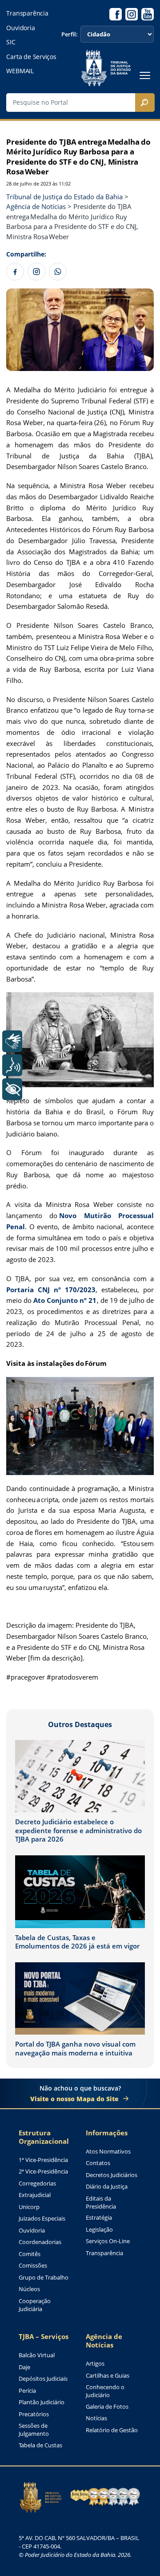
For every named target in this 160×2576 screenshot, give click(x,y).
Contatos (98, 2163)
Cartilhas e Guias (108, 2376)
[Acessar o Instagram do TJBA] (132, 14)
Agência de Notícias (104, 2341)
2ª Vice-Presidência (43, 2172)
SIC (11, 42)
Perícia (27, 2391)
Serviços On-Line (108, 2241)
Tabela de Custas (40, 2445)
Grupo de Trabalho (44, 2278)
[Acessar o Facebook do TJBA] (116, 14)
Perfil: (70, 34)
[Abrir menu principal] (145, 75)
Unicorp (29, 2207)
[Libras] (12, 1041)
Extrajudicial (35, 2195)
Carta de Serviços (31, 57)
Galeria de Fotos (107, 2407)
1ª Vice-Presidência (43, 2160)
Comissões (33, 2266)
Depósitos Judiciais (43, 2379)
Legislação (99, 2230)
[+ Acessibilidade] (12, 1089)
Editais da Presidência (101, 2203)
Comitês (30, 2254)
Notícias (96, 2418)
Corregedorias (37, 2183)
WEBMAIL (20, 71)
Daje (24, 2367)
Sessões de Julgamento (34, 2430)
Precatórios (34, 2414)
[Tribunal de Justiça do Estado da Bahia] (106, 68)
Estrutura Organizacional (44, 2137)
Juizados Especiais (42, 2219)
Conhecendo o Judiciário (105, 2391)
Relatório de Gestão (112, 2430)
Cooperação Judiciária (35, 2305)
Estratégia (99, 2218)
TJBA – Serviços (44, 2337)
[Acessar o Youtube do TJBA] (148, 14)
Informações (107, 2133)
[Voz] (12, 1065)
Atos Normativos (108, 2152)
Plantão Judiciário (42, 2402)
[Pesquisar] (145, 103)
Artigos (95, 2364)
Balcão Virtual (37, 2355)
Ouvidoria (20, 28)
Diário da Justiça (107, 2187)
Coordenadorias (40, 2242)
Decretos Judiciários (112, 2175)
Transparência (27, 13)
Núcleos (29, 2289)
